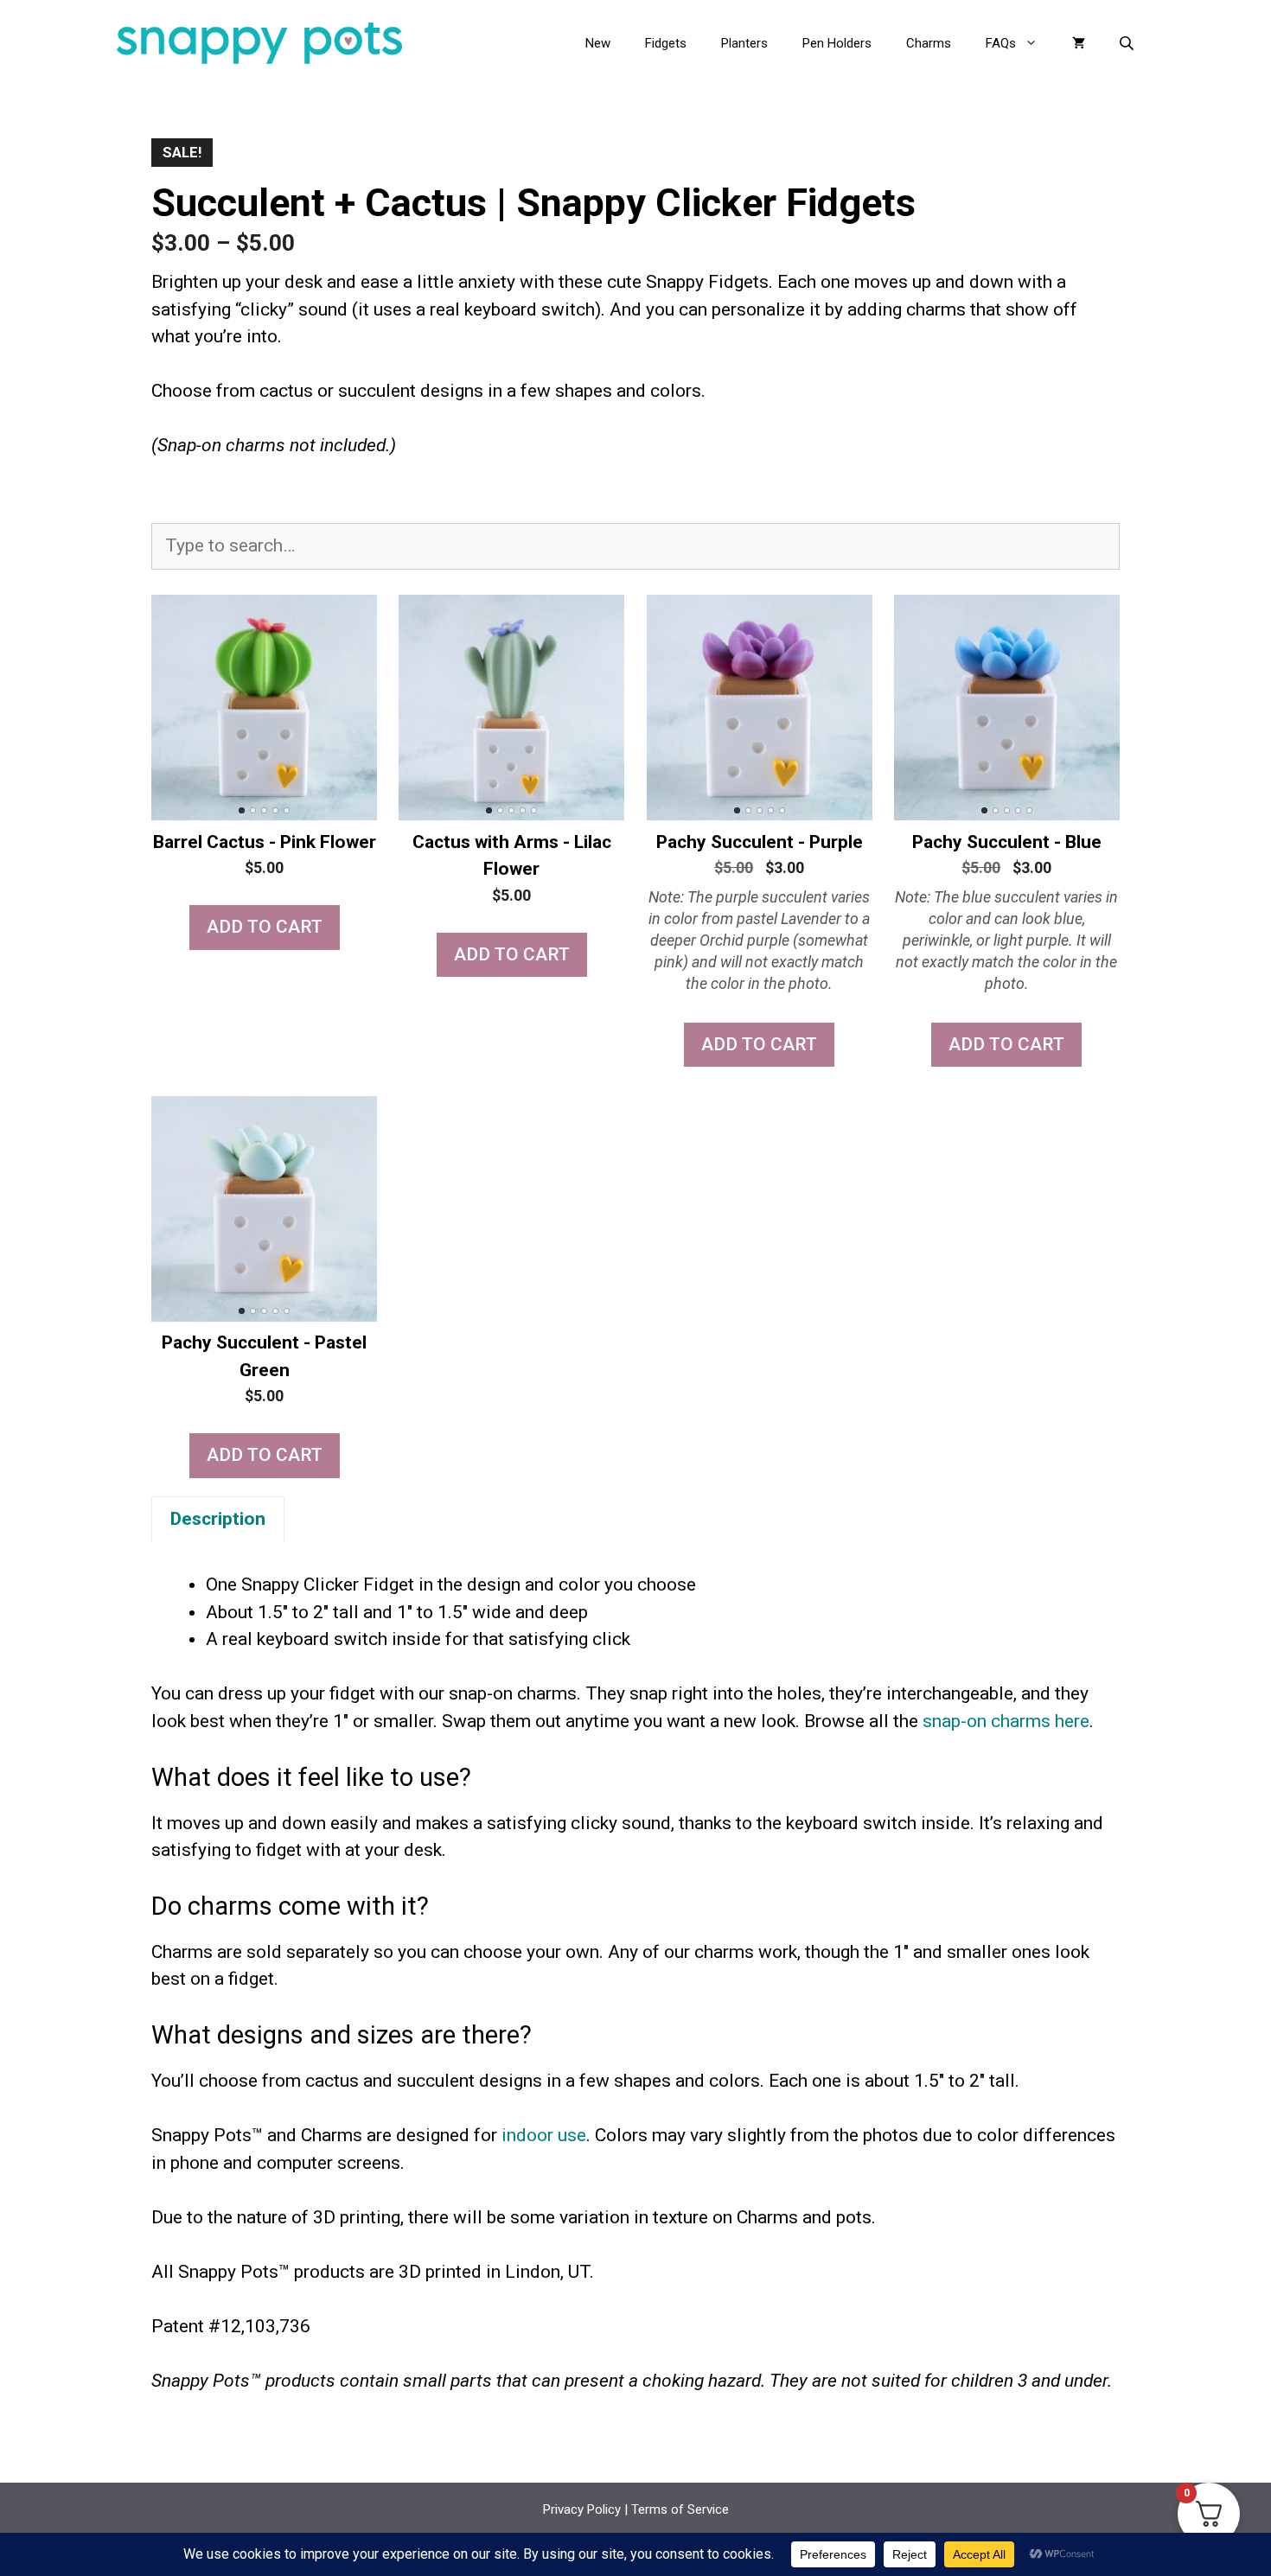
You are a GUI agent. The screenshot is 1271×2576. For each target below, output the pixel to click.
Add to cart (265, 927)
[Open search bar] (1128, 43)
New (598, 43)
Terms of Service (680, 2509)
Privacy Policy (582, 2509)
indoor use (544, 2135)
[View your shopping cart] (1079, 43)
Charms (929, 43)
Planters (744, 43)
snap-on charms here (1006, 1721)
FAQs (1001, 43)
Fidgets (666, 43)
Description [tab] (218, 1519)
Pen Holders (837, 43)
